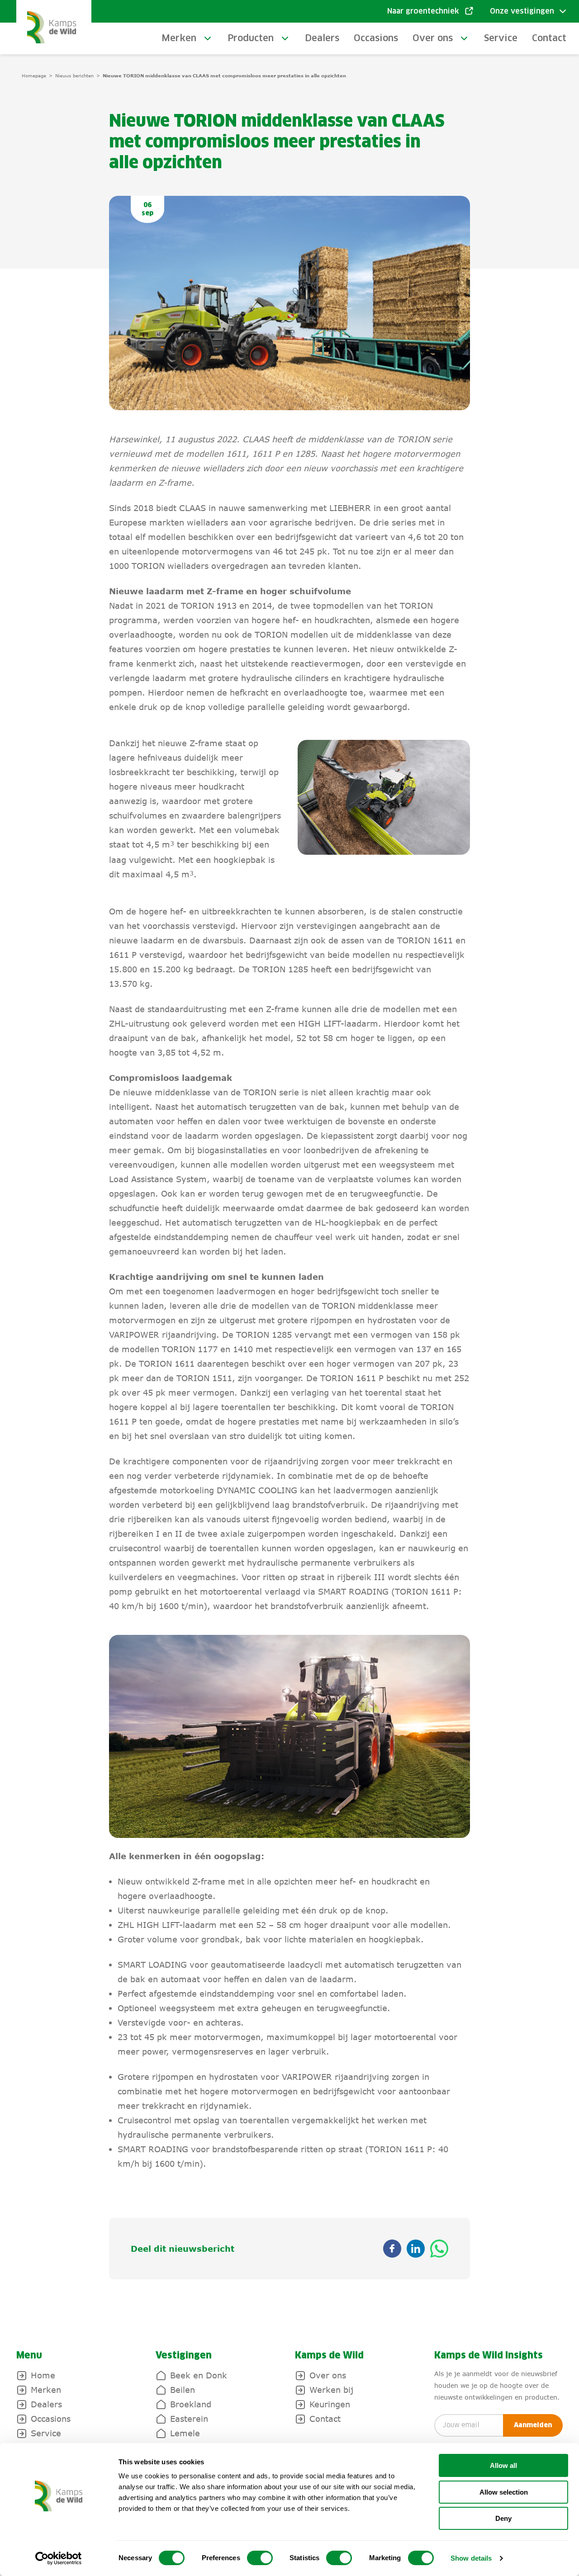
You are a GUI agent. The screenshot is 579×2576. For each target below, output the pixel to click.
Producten (251, 38)
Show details (471, 2558)
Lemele (185, 2433)
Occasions (376, 38)
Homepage (34, 76)
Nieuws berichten (74, 76)
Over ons (433, 38)
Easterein (189, 2419)
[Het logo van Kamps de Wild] (54, 27)
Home (43, 2375)
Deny (503, 2518)
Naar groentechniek (423, 11)
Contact (549, 38)
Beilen (183, 2390)
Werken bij (331, 2390)
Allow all (503, 2465)
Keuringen (330, 2404)
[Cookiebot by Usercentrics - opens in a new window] (59, 2558)
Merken (179, 38)
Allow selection (504, 2492)
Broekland (191, 2404)
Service (501, 38)
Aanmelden (533, 2425)
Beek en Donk (199, 2375)
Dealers (322, 38)
